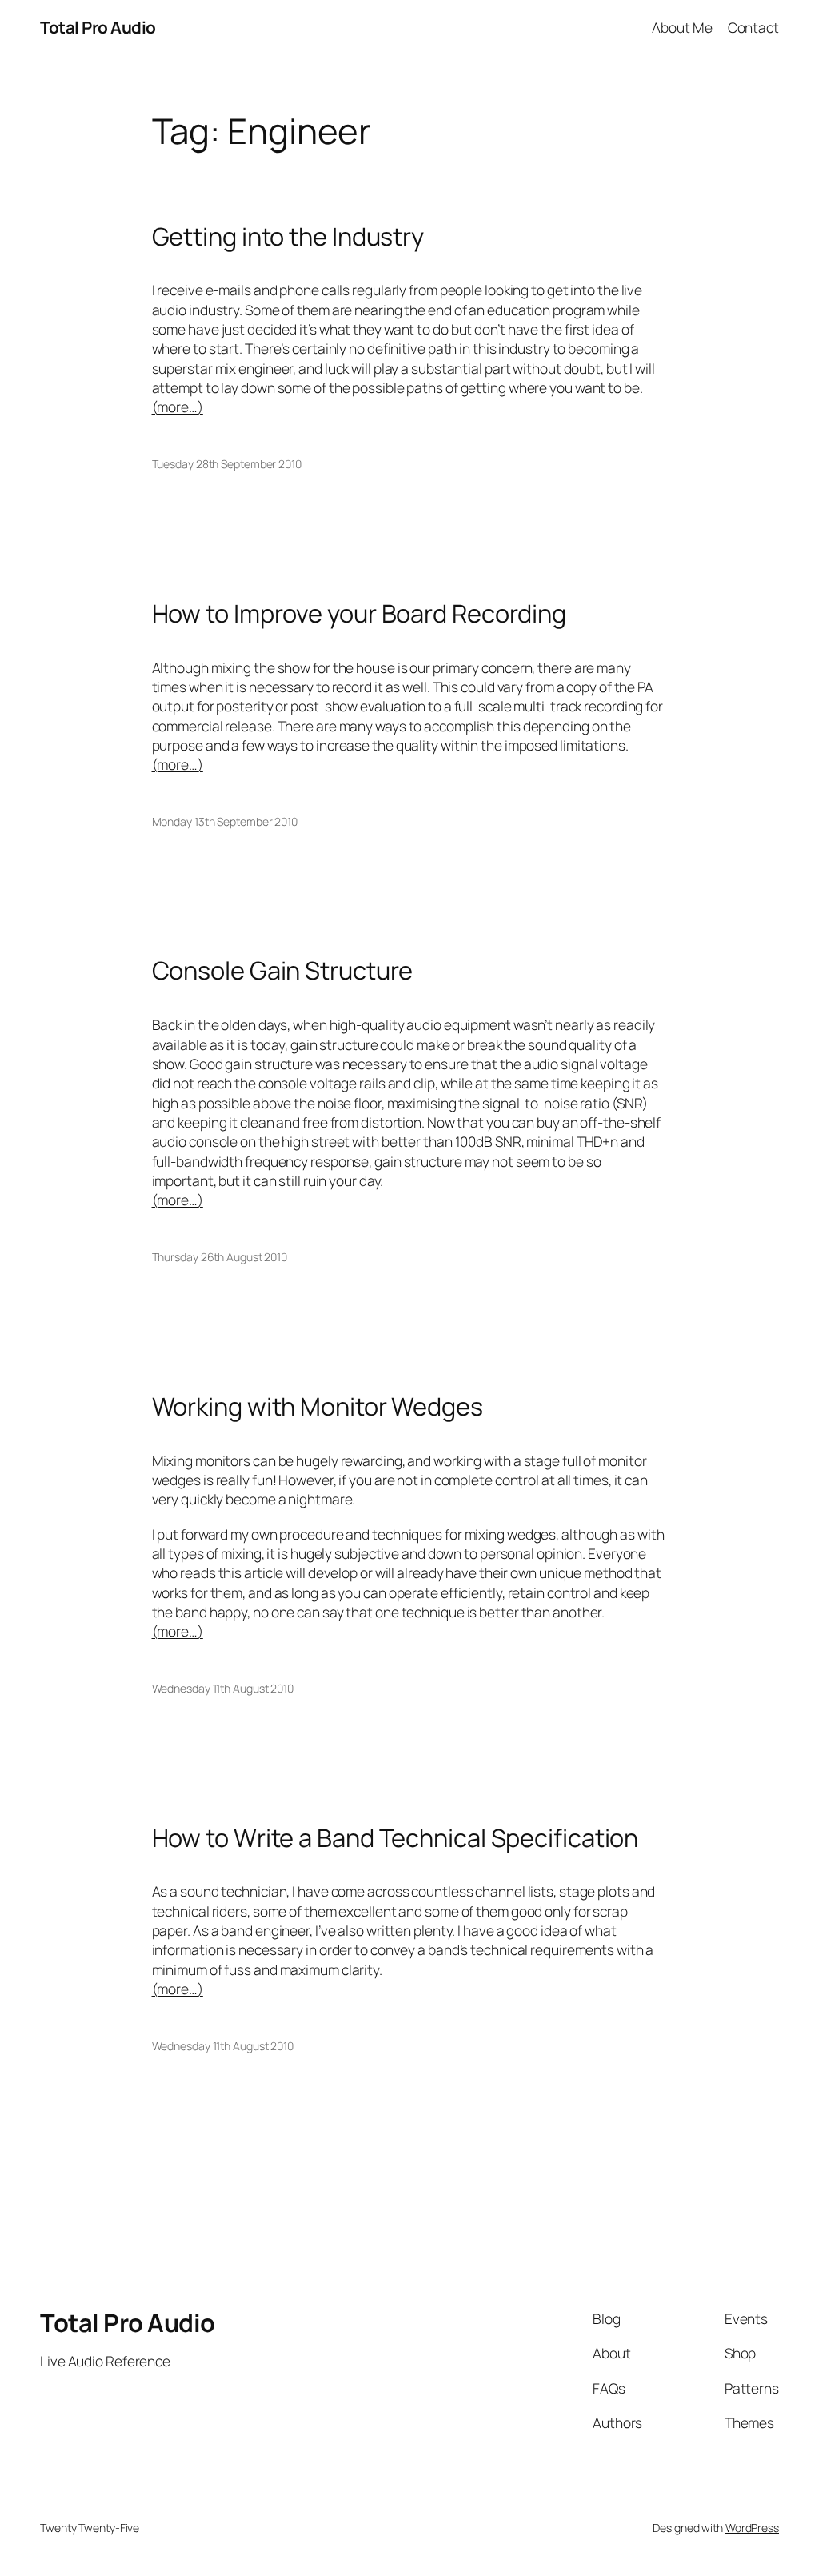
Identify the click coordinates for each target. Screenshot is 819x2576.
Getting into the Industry (288, 236)
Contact (753, 27)
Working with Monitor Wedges (318, 1406)
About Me (682, 27)
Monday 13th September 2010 (225, 821)
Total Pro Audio (98, 27)
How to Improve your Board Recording (360, 613)
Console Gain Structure (283, 970)
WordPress (752, 2528)
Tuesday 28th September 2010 (227, 464)
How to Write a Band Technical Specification (396, 1838)
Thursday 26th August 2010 (220, 1257)
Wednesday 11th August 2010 (223, 1688)
